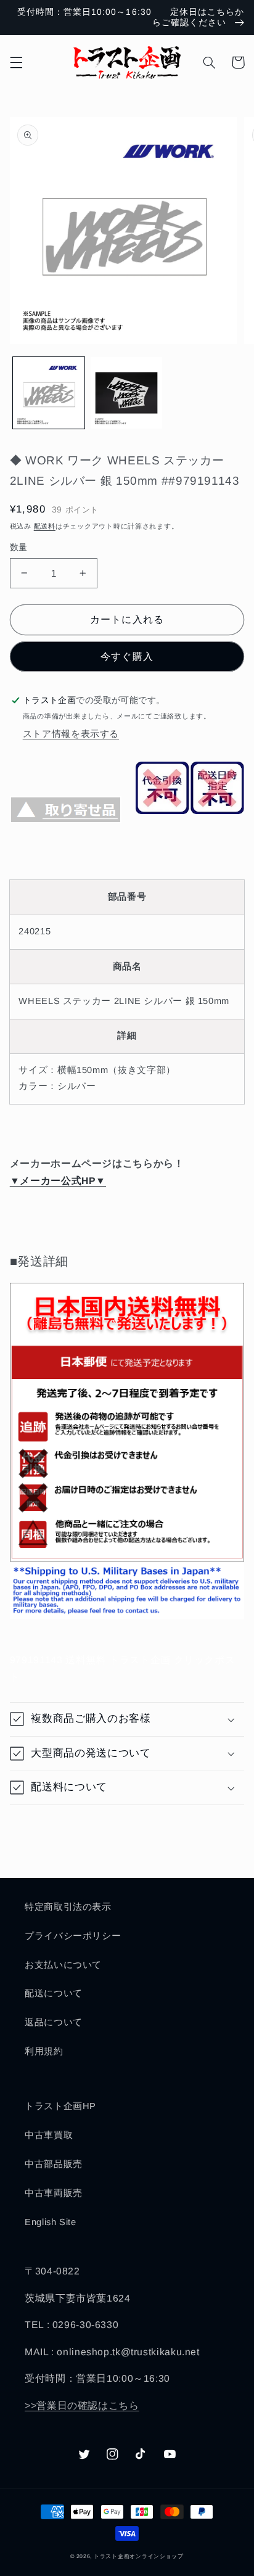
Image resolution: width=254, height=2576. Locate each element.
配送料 (45, 526)
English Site (51, 2222)
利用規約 (44, 2051)
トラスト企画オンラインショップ (139, 2556)
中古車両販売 (54, 2193)
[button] (16, 62)
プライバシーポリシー (73, 1936)
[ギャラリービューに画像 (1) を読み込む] (49, 393)
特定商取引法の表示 (68, 1907)
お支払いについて (63, 1965)
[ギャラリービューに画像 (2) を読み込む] (126, 393)
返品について (54, 2022)
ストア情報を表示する (71, 734)
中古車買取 (49, 2135)
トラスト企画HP (60, 2106)
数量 (19, 547)
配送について (54, 1993)
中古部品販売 (54, 2164)
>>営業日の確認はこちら (82, 2405)
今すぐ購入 (127, 656)
